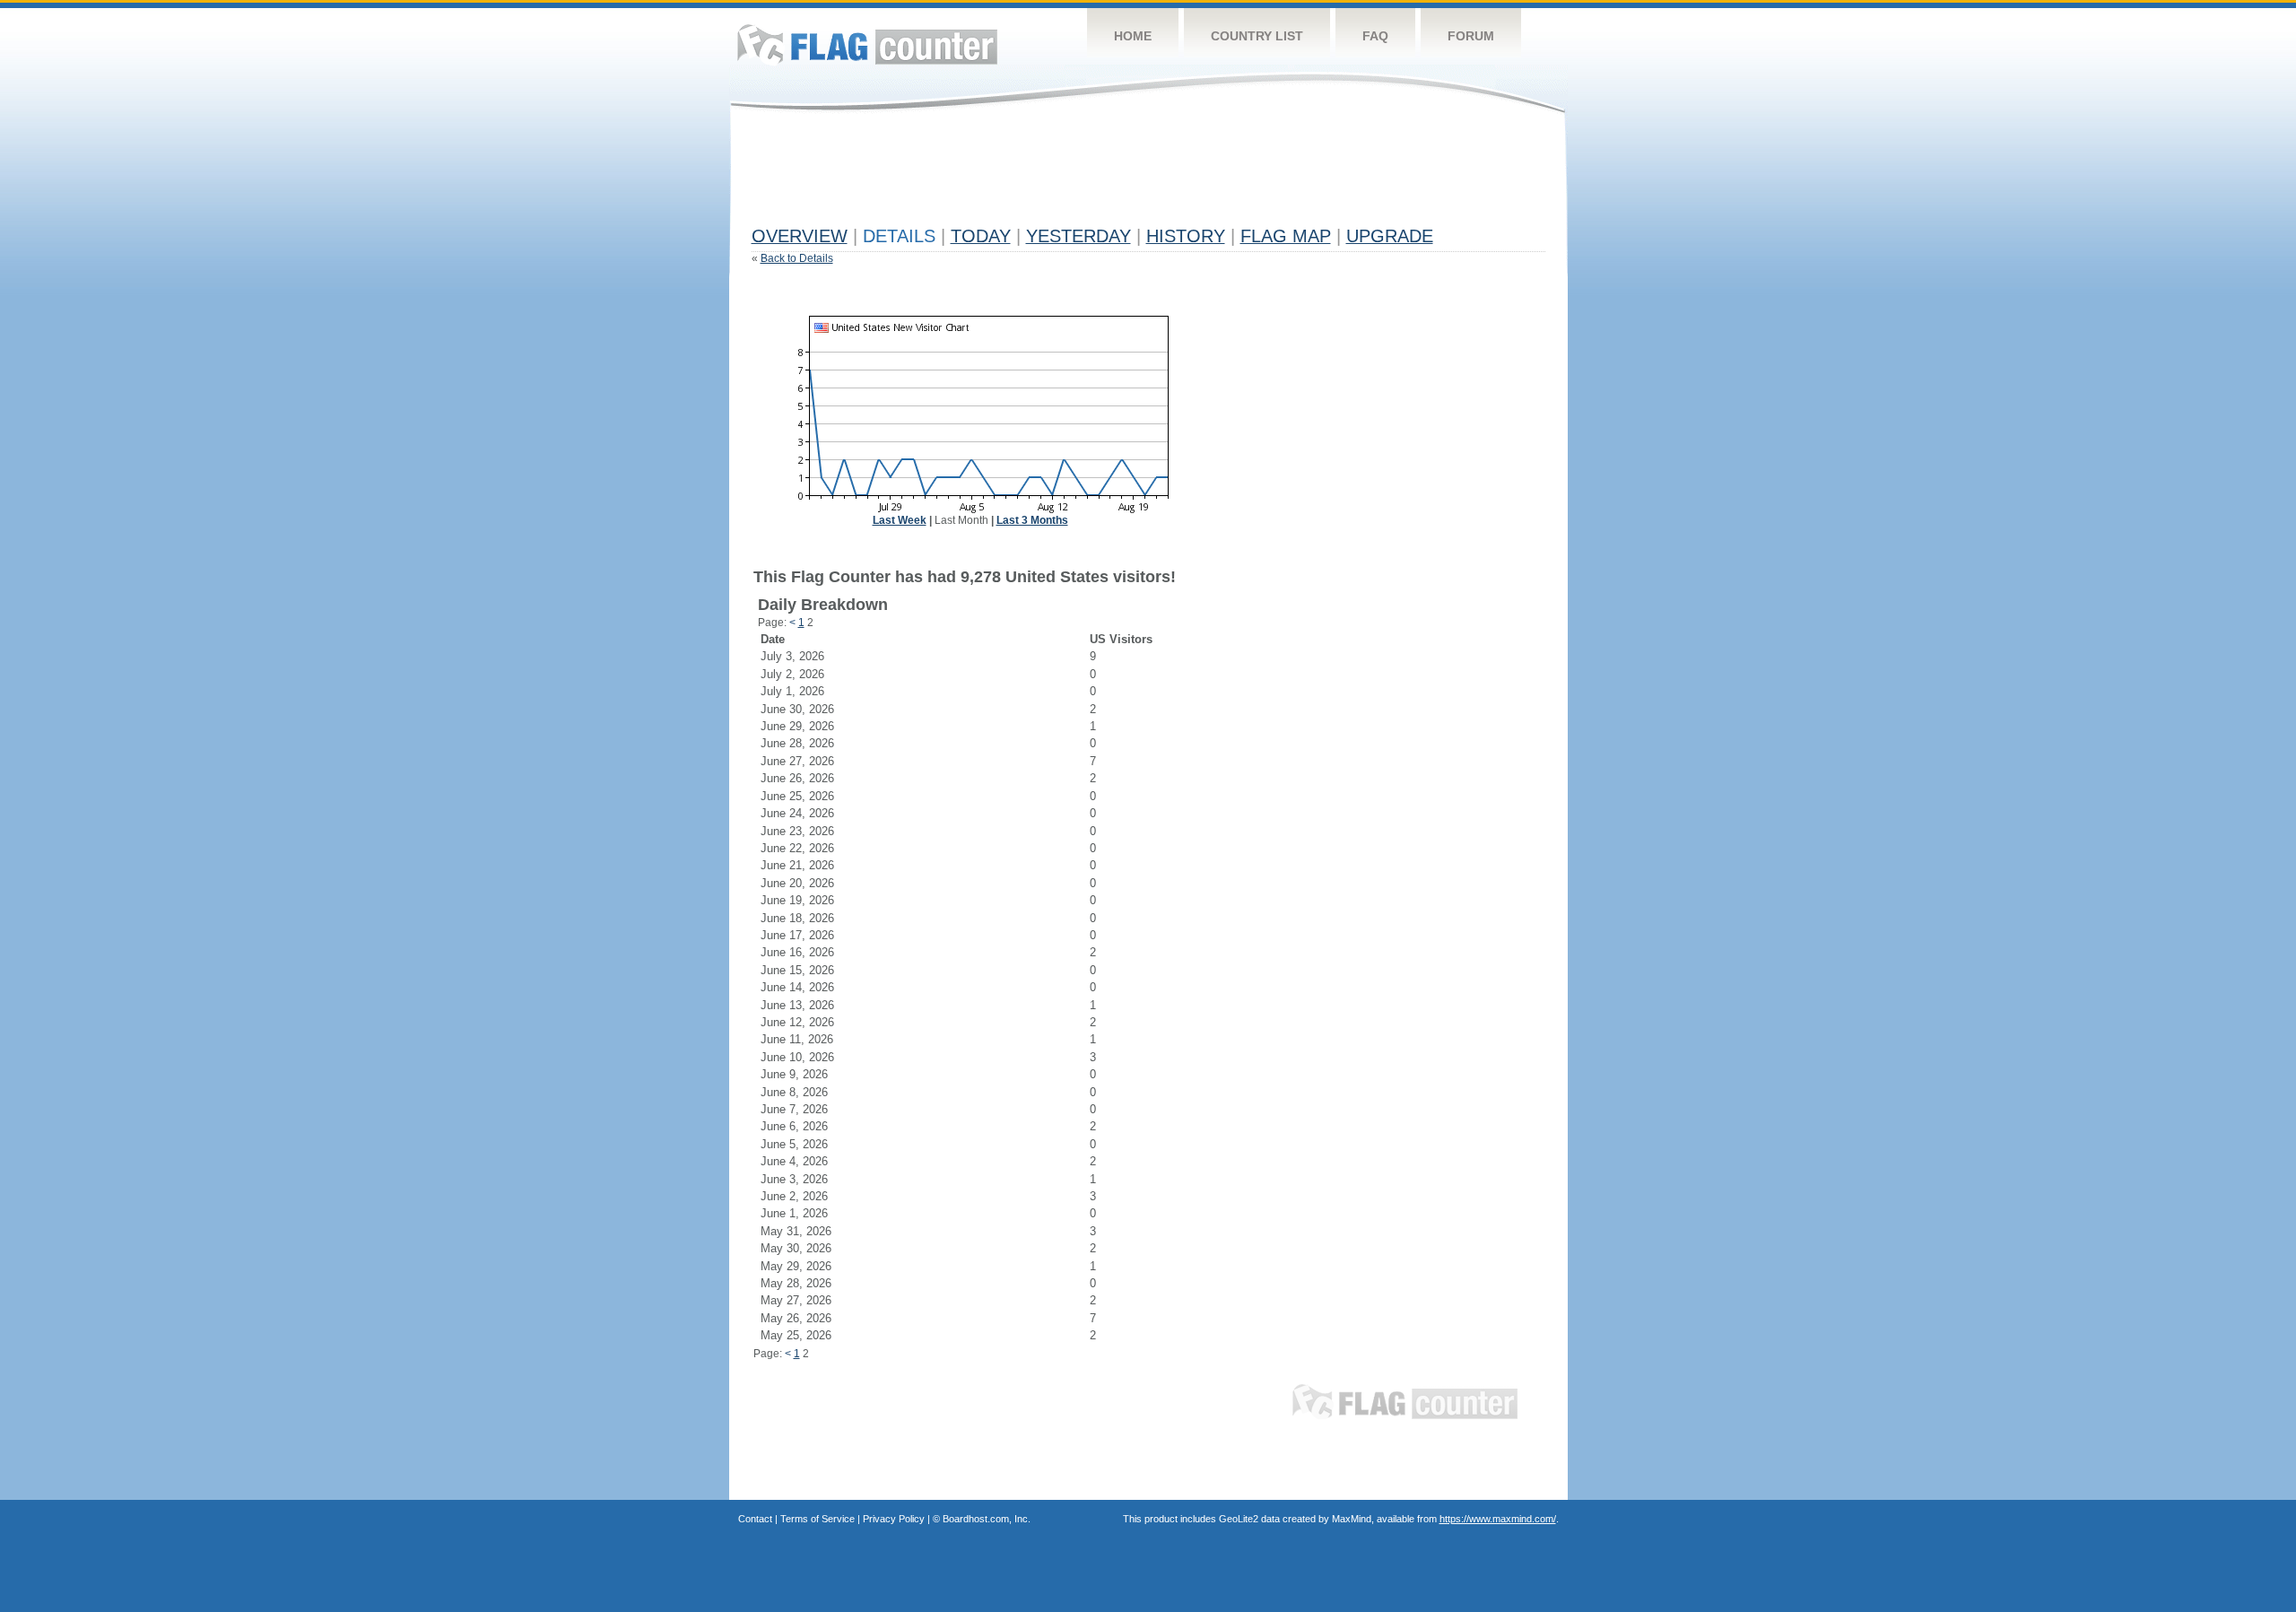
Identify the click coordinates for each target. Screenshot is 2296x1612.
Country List (1257, 36)
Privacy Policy (894, 1519)
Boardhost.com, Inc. (987, 1519)
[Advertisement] (1078, 177)
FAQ (1375, 36)
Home (1133, 36)
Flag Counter (867, 44)
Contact (755, 1519)
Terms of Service (818, 1519)
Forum (1471, 36)
